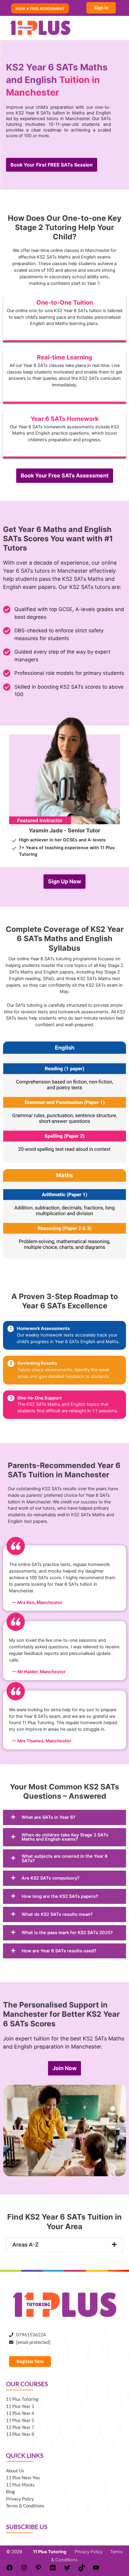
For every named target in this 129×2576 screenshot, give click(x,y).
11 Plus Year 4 (20, 2413)
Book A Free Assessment (40, 8)
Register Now (30, 2361)
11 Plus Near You (23, 2478)
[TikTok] (82, 2570)
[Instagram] (24, 2570)
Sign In (101, 8)
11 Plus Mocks (20, 2485)
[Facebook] (10, 2570)
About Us (15, 2471)
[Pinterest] (38, 2570)
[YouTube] (96, 2570)
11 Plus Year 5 (20, 2420)
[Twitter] (67, 2570)
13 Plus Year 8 (20, 2434)
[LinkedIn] (53, 2570)
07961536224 (30, 2335)
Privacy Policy (20, 2499)
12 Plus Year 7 (20, 2427)
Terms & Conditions (25, 2506)
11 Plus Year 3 (20, 2406)
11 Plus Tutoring (22, 2399)
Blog (10, 2492)
